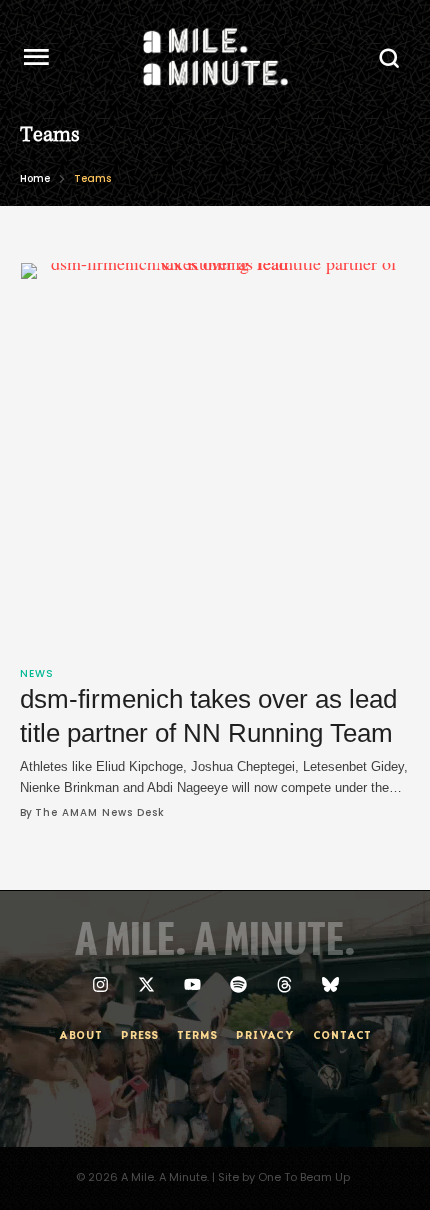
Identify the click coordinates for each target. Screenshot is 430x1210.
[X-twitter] (146, 984)
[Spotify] (238, 984)
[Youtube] (192, 984)
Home (35, 178)
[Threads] (284, 984)
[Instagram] (100, 984)
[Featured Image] (216, 458)
